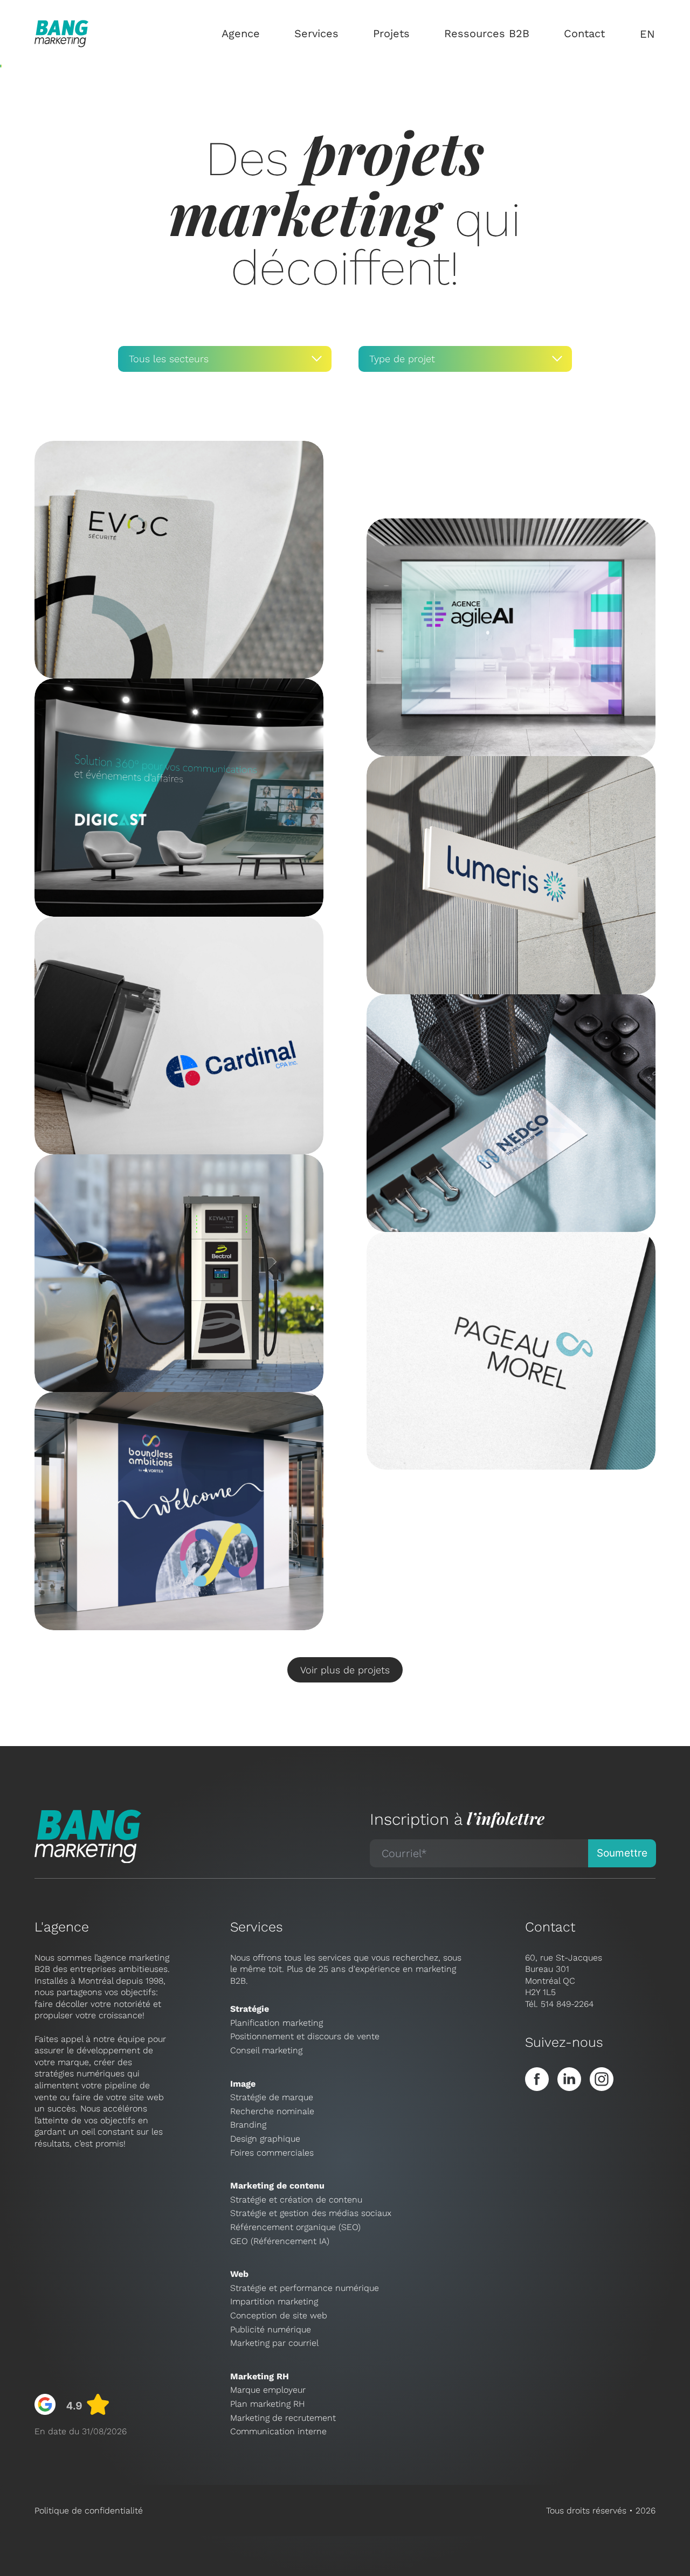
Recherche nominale (272, 2111)
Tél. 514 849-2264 (559, 2004)
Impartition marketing (274, 2301)
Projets (391, 33)
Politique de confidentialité (89, 2511)
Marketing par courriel (274, 2343)
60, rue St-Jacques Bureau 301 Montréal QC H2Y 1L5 (564, 1975)
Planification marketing (277, 2023)
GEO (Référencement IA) (280, 2241)
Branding (248, 2125)
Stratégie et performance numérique (305, 2288)
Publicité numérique (271, 2329)
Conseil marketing (266, 2050)
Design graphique (265, 2139)
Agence (241, 33)
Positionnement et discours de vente (305, 2036)
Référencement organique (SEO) (295, 2227)
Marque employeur (268, 2390)
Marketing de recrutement (283, 2418)
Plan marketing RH (267, 2404)
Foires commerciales (272, 2153)
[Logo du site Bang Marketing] (61, 34)
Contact (584, 33)
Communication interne (278, 2431)
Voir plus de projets (345, 1670)
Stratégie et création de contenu (296, 2200)
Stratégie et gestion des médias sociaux (311, 2213)
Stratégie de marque (272, 2097)
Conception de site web (279, 2315)
